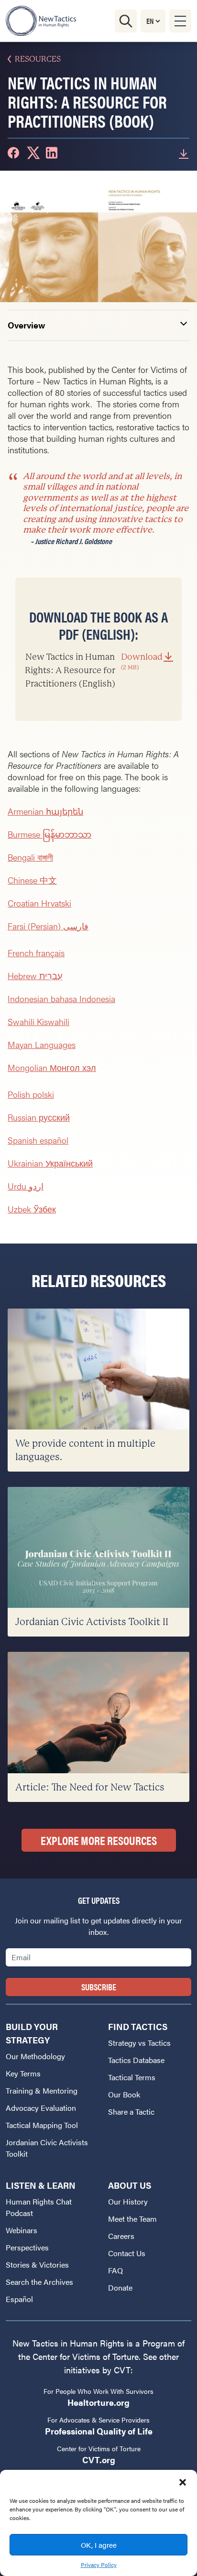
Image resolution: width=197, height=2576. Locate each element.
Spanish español (38, 1140)
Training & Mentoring (42, 2090)
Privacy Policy (99, 2565)
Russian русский (39, 1117)
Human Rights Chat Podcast (39, 2207)
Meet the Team (132, 2219)
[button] (183, 2482)
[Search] (126, 21)
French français (36, 953)
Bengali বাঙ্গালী (30, 857)
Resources (38, 59)
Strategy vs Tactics (139, 2043)
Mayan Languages (42, 1044)
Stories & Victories (37, 2265)
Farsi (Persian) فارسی (48, 926)
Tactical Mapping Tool (42, 2125)
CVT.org (99, 2460)
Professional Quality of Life (99, 2431)
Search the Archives (39, 2282)
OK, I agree (99, 2545)
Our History (128, 2201)
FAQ (115, 2270)
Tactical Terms (132, 2077)
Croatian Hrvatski (39, 903)
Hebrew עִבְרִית (35, 976)
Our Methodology (35, 2056)
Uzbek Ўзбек (32, 1209)
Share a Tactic (131, 2112)
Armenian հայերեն (45, 811)
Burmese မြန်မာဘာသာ (49, 834)
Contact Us (127, 2253)
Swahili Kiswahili (38, 1021)
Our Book (124, 2094)
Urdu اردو (26, 1186)
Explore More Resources (99, 1840)
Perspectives (27, 2247)
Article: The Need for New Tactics (90, 1787)
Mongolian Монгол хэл (52, 1067)
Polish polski (31, 1094)
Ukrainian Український (50, 1163)
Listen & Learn (41, 2185)
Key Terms (23, 2073)
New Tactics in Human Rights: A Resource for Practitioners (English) (94, 670)
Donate (120, 2287)
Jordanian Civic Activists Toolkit (47, 2148)
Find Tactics (138, 2026)
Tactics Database (136, 2060)
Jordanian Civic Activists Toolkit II (92, 1622)
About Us (130, 2185)
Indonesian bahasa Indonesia (61, 999)
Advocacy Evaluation (41, 2108)
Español (19, 2299)
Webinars (22, 2230)
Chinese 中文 (32, 880)
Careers (121, 2236)
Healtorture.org (98, 2402)
